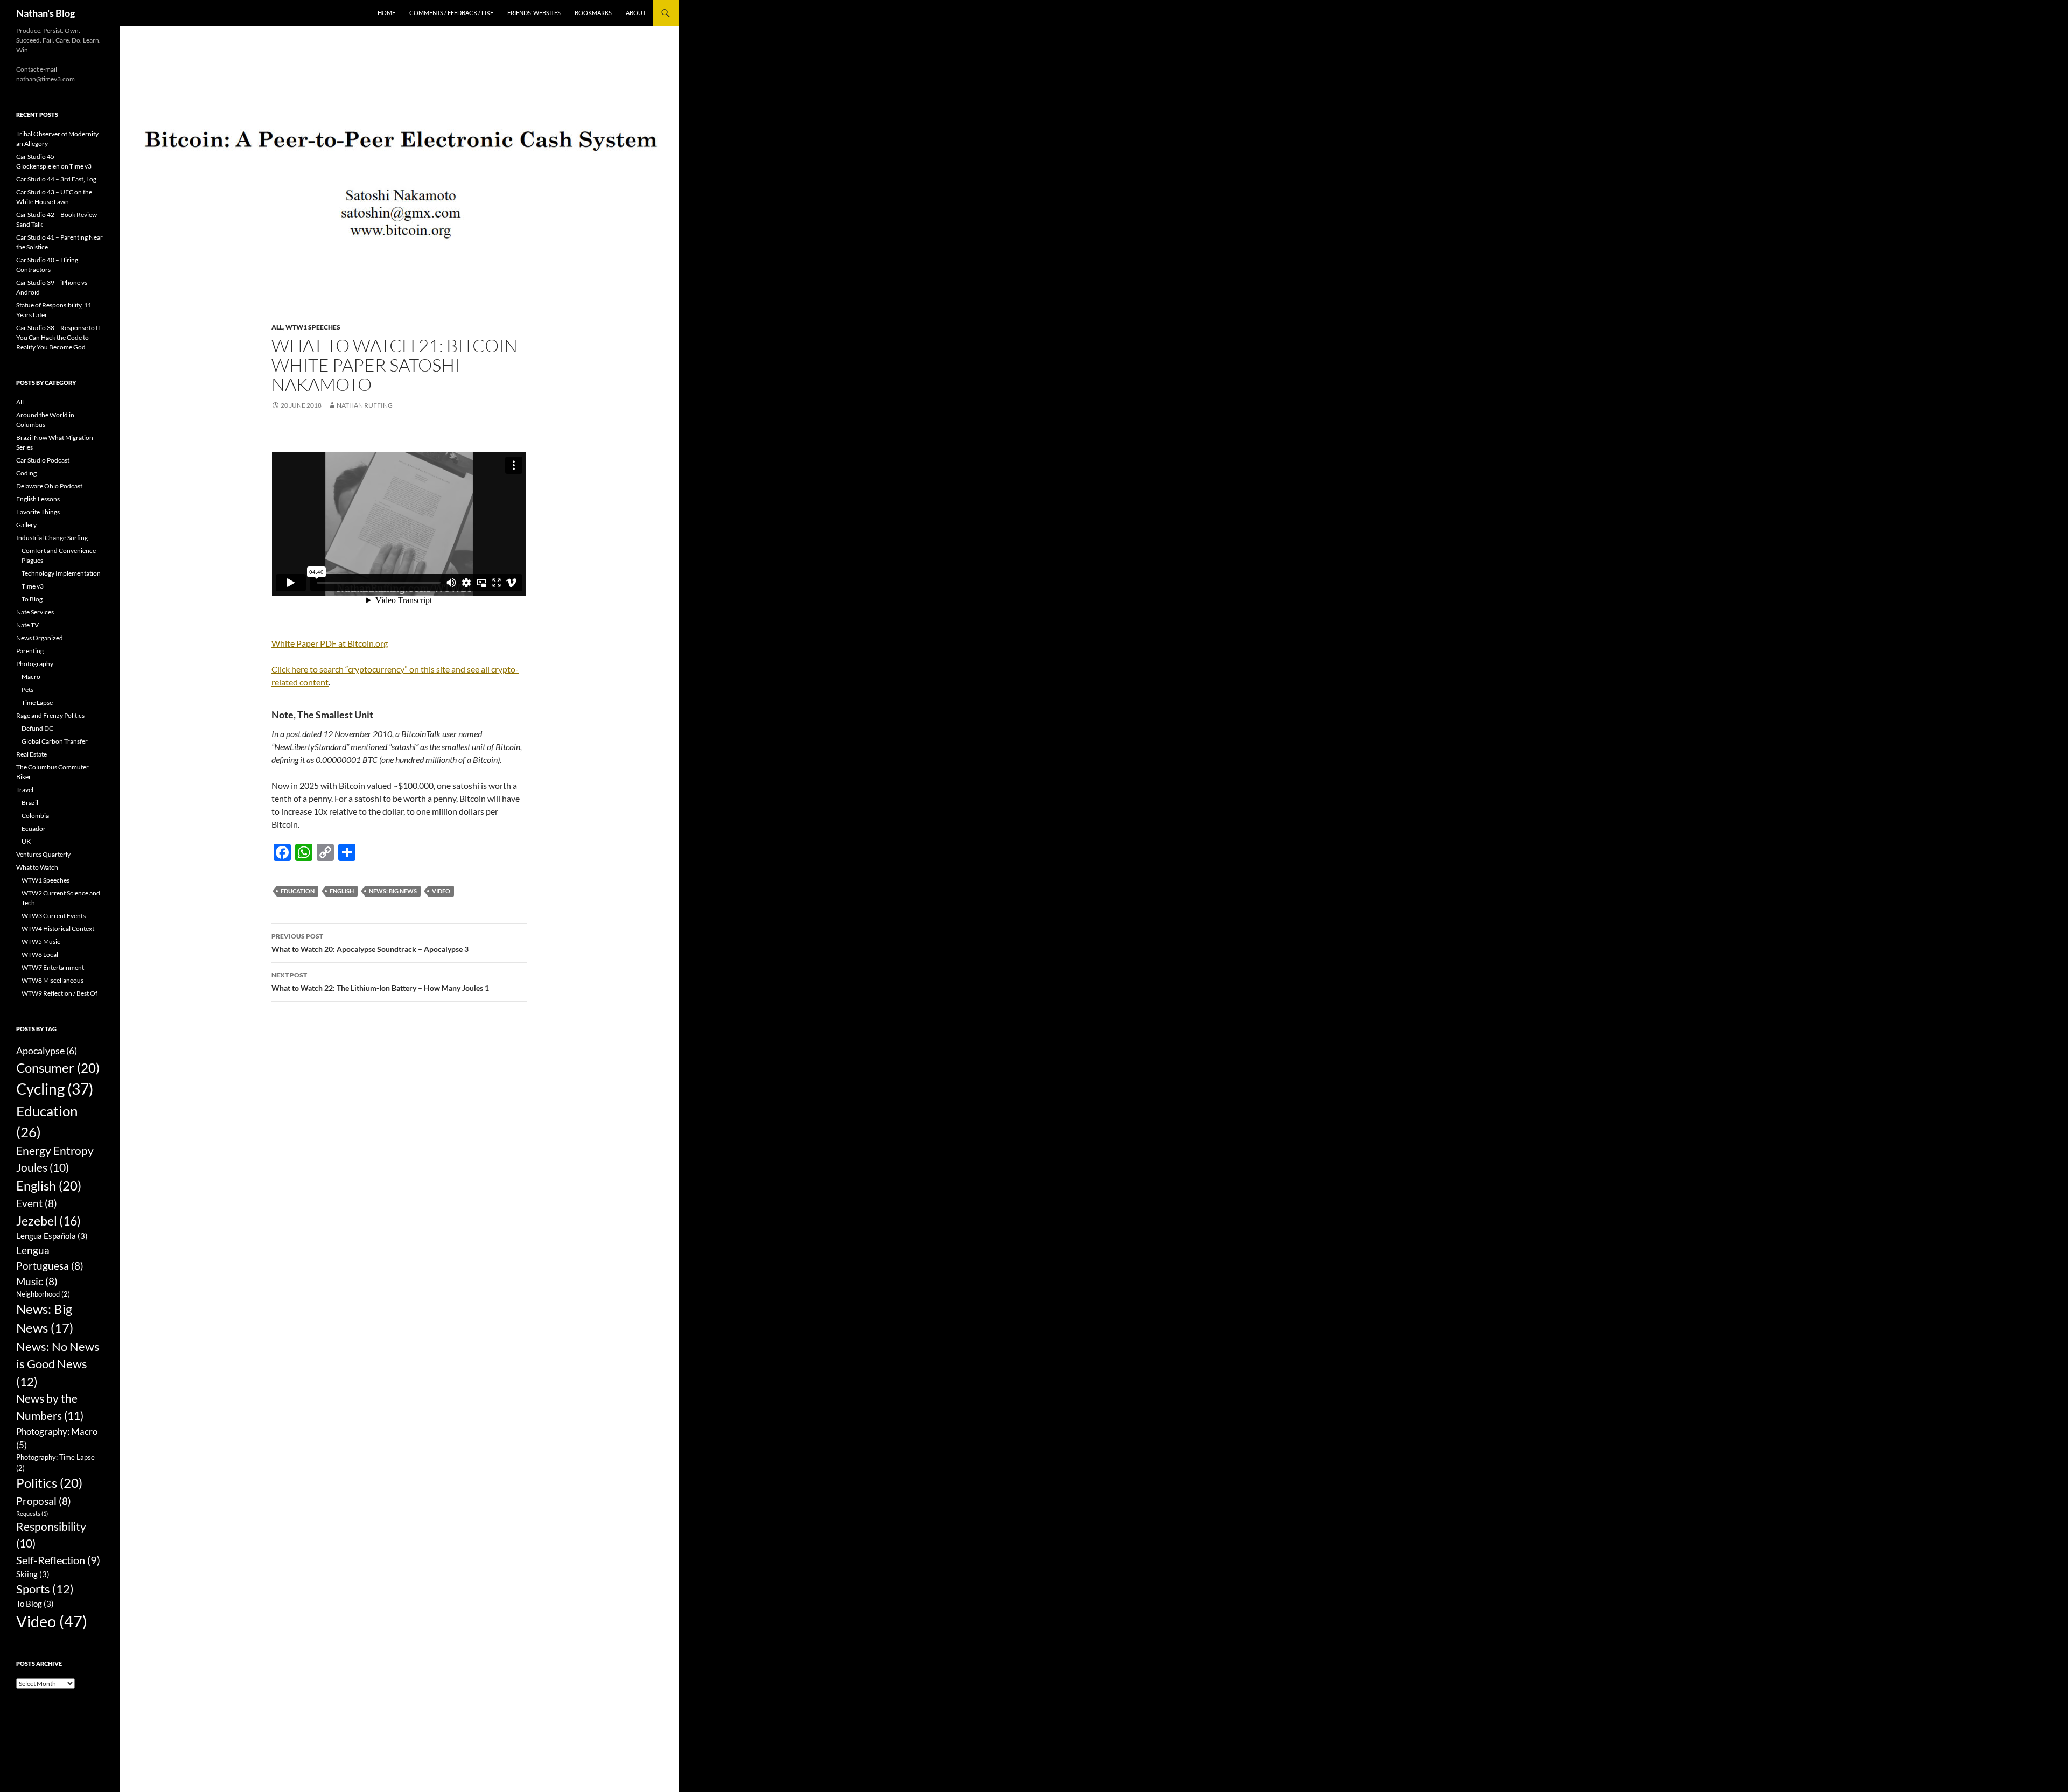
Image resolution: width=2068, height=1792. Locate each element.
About (636, 13)
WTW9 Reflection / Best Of (60, 993)
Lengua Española (52, 1236)
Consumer (58, 1067)
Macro (31, 677)
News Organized (40, 638)
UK (26, 841)
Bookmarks (593, 13)
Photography (35, 664)
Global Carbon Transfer (55, 741)
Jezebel (48, 1221)
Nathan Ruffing (365, 405)
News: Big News (393, 891)
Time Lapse (37, 702)
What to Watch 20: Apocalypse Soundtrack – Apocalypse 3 (370, 943)
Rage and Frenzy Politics (50, 715)
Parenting (30, 651)
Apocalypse (47, 1051)
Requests (32, 1513)
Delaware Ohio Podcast (49, 486)
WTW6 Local (40, 954)
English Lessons (38, 499)
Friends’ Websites (534, 13)
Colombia (35, 815)
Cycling (55, 1089)
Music (37, 1281)
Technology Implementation (61, 573)
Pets (27, 689)
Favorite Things (38, 512)
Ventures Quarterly (43, 854)
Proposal (44, 1501)
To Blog (32, 599)
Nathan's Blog (46, 13)
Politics (49, 1483)
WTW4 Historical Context (58, 929)
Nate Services (35, 612)
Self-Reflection (58, 1560)
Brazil (30, 803)
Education (298, 891)
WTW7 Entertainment (53, 967)
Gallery (26, 525)
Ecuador (34, 828)
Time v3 (33, 586)
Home (386, 13)
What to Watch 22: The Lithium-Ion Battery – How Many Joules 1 (380, 982)
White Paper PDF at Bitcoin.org (330, 643)
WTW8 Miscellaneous (53, 980)
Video (441, 891)
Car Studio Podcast (43, 460)
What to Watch (37, 867)
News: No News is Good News (58, 1364)
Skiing (33, 1574)
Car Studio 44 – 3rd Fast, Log (56, 179)
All (277, 327)
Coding (26, 473)
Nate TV (27, 625)
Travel (25, 790)
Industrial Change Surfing (52, 538)
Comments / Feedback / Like (451, 13)
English (342, 891)
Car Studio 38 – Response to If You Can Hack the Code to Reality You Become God (58, 337)
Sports (45, 1589)
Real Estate (32, 754)
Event (37, 1203)
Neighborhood (43, 1294)
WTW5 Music (41, 941)
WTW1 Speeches (313, 327)
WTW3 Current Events (54, 916)
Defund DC (37, 728)
